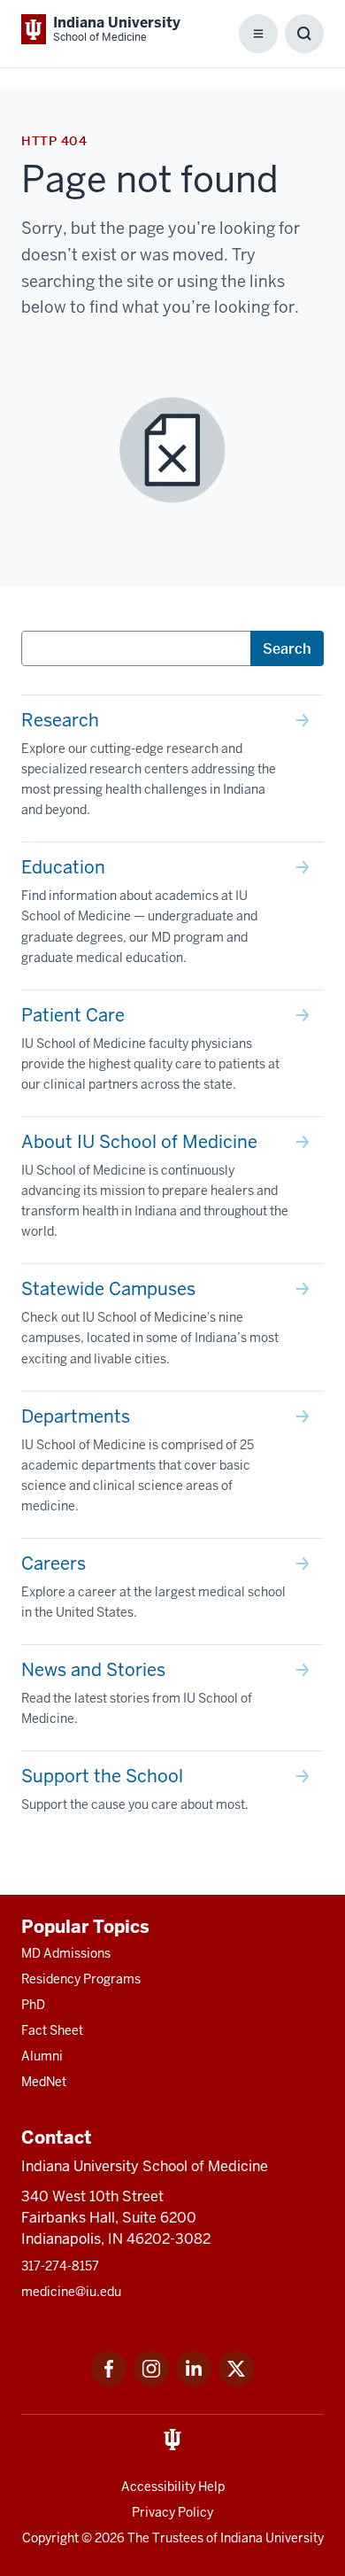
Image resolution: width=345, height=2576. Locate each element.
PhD (33, 2005)
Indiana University (272, 2538)
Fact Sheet (52, 2030)
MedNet (44, 2082)
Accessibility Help (173, 2487)
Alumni (42, 2056)
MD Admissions (66, 1953)
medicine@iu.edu (71, 2292)
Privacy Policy (172, 2512)
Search (287, 648)
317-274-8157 (60, 2266)
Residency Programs (81, 1979)
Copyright (50, 2538)
